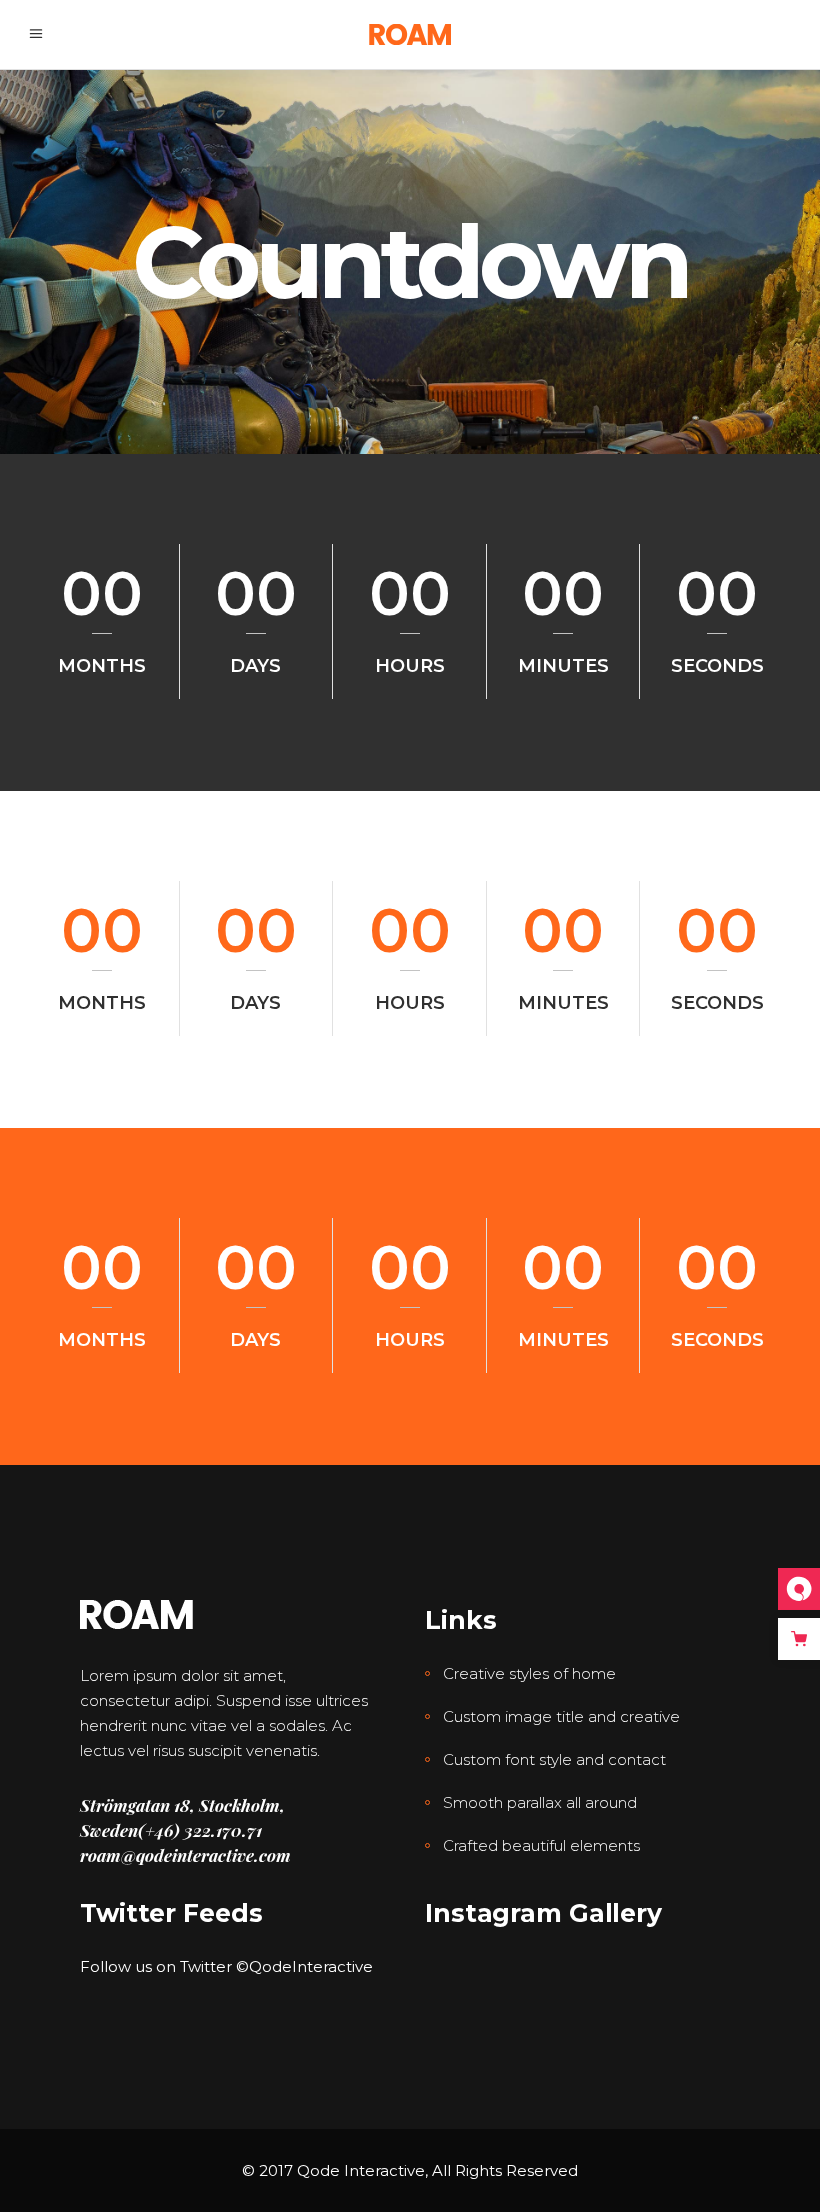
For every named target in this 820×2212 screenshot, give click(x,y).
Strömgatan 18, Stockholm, (182, 1805)
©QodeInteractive (304, 1966)
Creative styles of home (529, 1673)
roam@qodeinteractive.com (185, 1855)
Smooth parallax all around (540, 1802)
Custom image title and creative (561, 1716)
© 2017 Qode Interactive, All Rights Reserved (410, 2170)
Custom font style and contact (554, 1759)
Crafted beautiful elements (541, 1845)
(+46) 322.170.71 (200, 1830)
